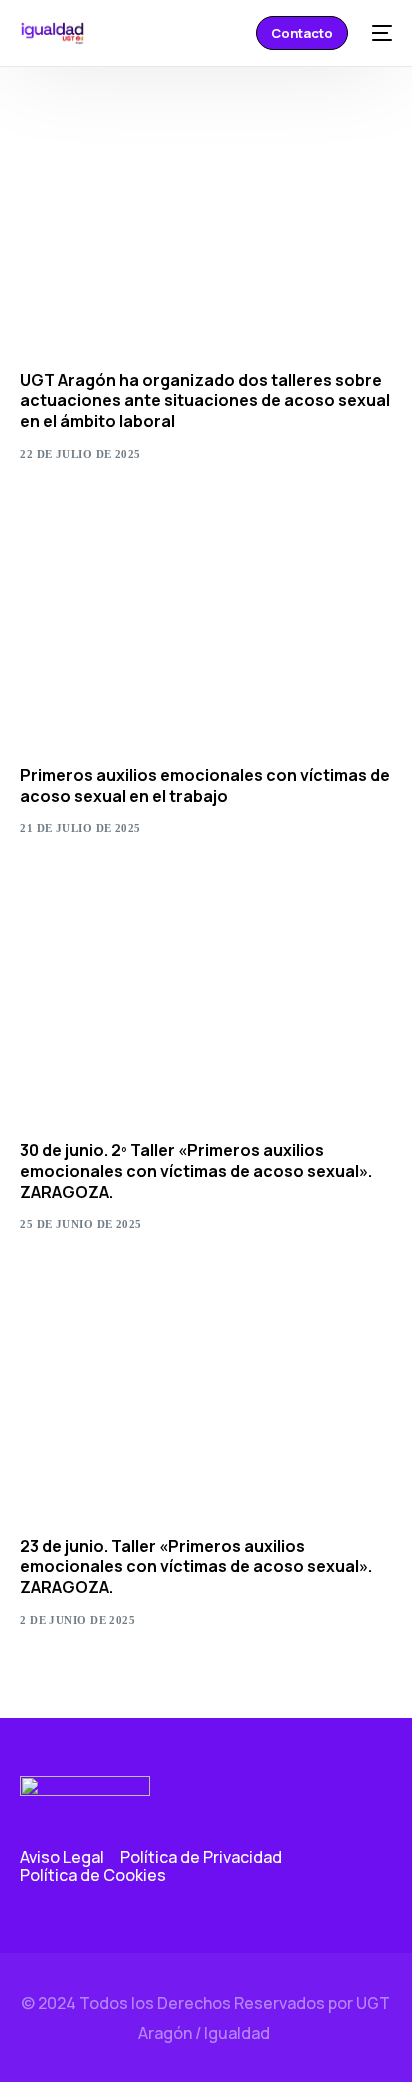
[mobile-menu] (380, 33)
